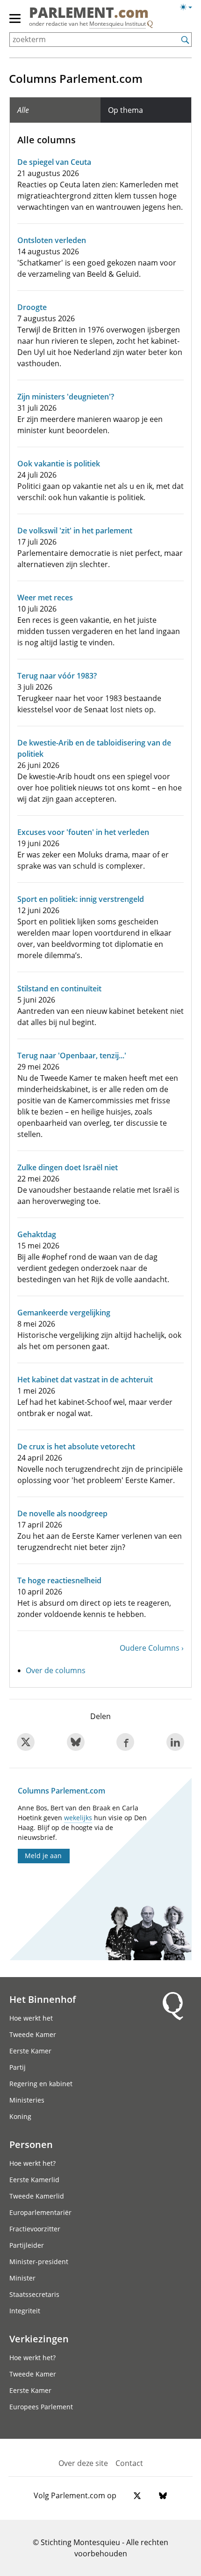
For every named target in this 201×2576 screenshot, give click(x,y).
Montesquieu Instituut (118, 24)
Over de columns (56, 1670)
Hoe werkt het (31, 2018)
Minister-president (39, 2262)
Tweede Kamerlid (37, 2196)
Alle (23, 110)
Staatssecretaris (34, 2294)
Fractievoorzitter (35, 2229)
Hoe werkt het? (32, 2163)
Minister (22, 2278)
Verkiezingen (39, 2339)
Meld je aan (43, 1856)
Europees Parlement (41, 2407)
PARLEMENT (89, 14)
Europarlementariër (40, 2212)
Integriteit (25, 2311)
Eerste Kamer (30, 2051)
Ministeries (27, 2100)
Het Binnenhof (43, 1999)
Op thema (126, 110)
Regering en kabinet (41, 2084)
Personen (31, 2144)
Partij (18, 2067)
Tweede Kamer (33, 2034)
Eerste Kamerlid (34, 2180)
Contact (129, 2463)
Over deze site (83, 2463)
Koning (20, 2116)
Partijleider (27, 2245)
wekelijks (78, 1818)
